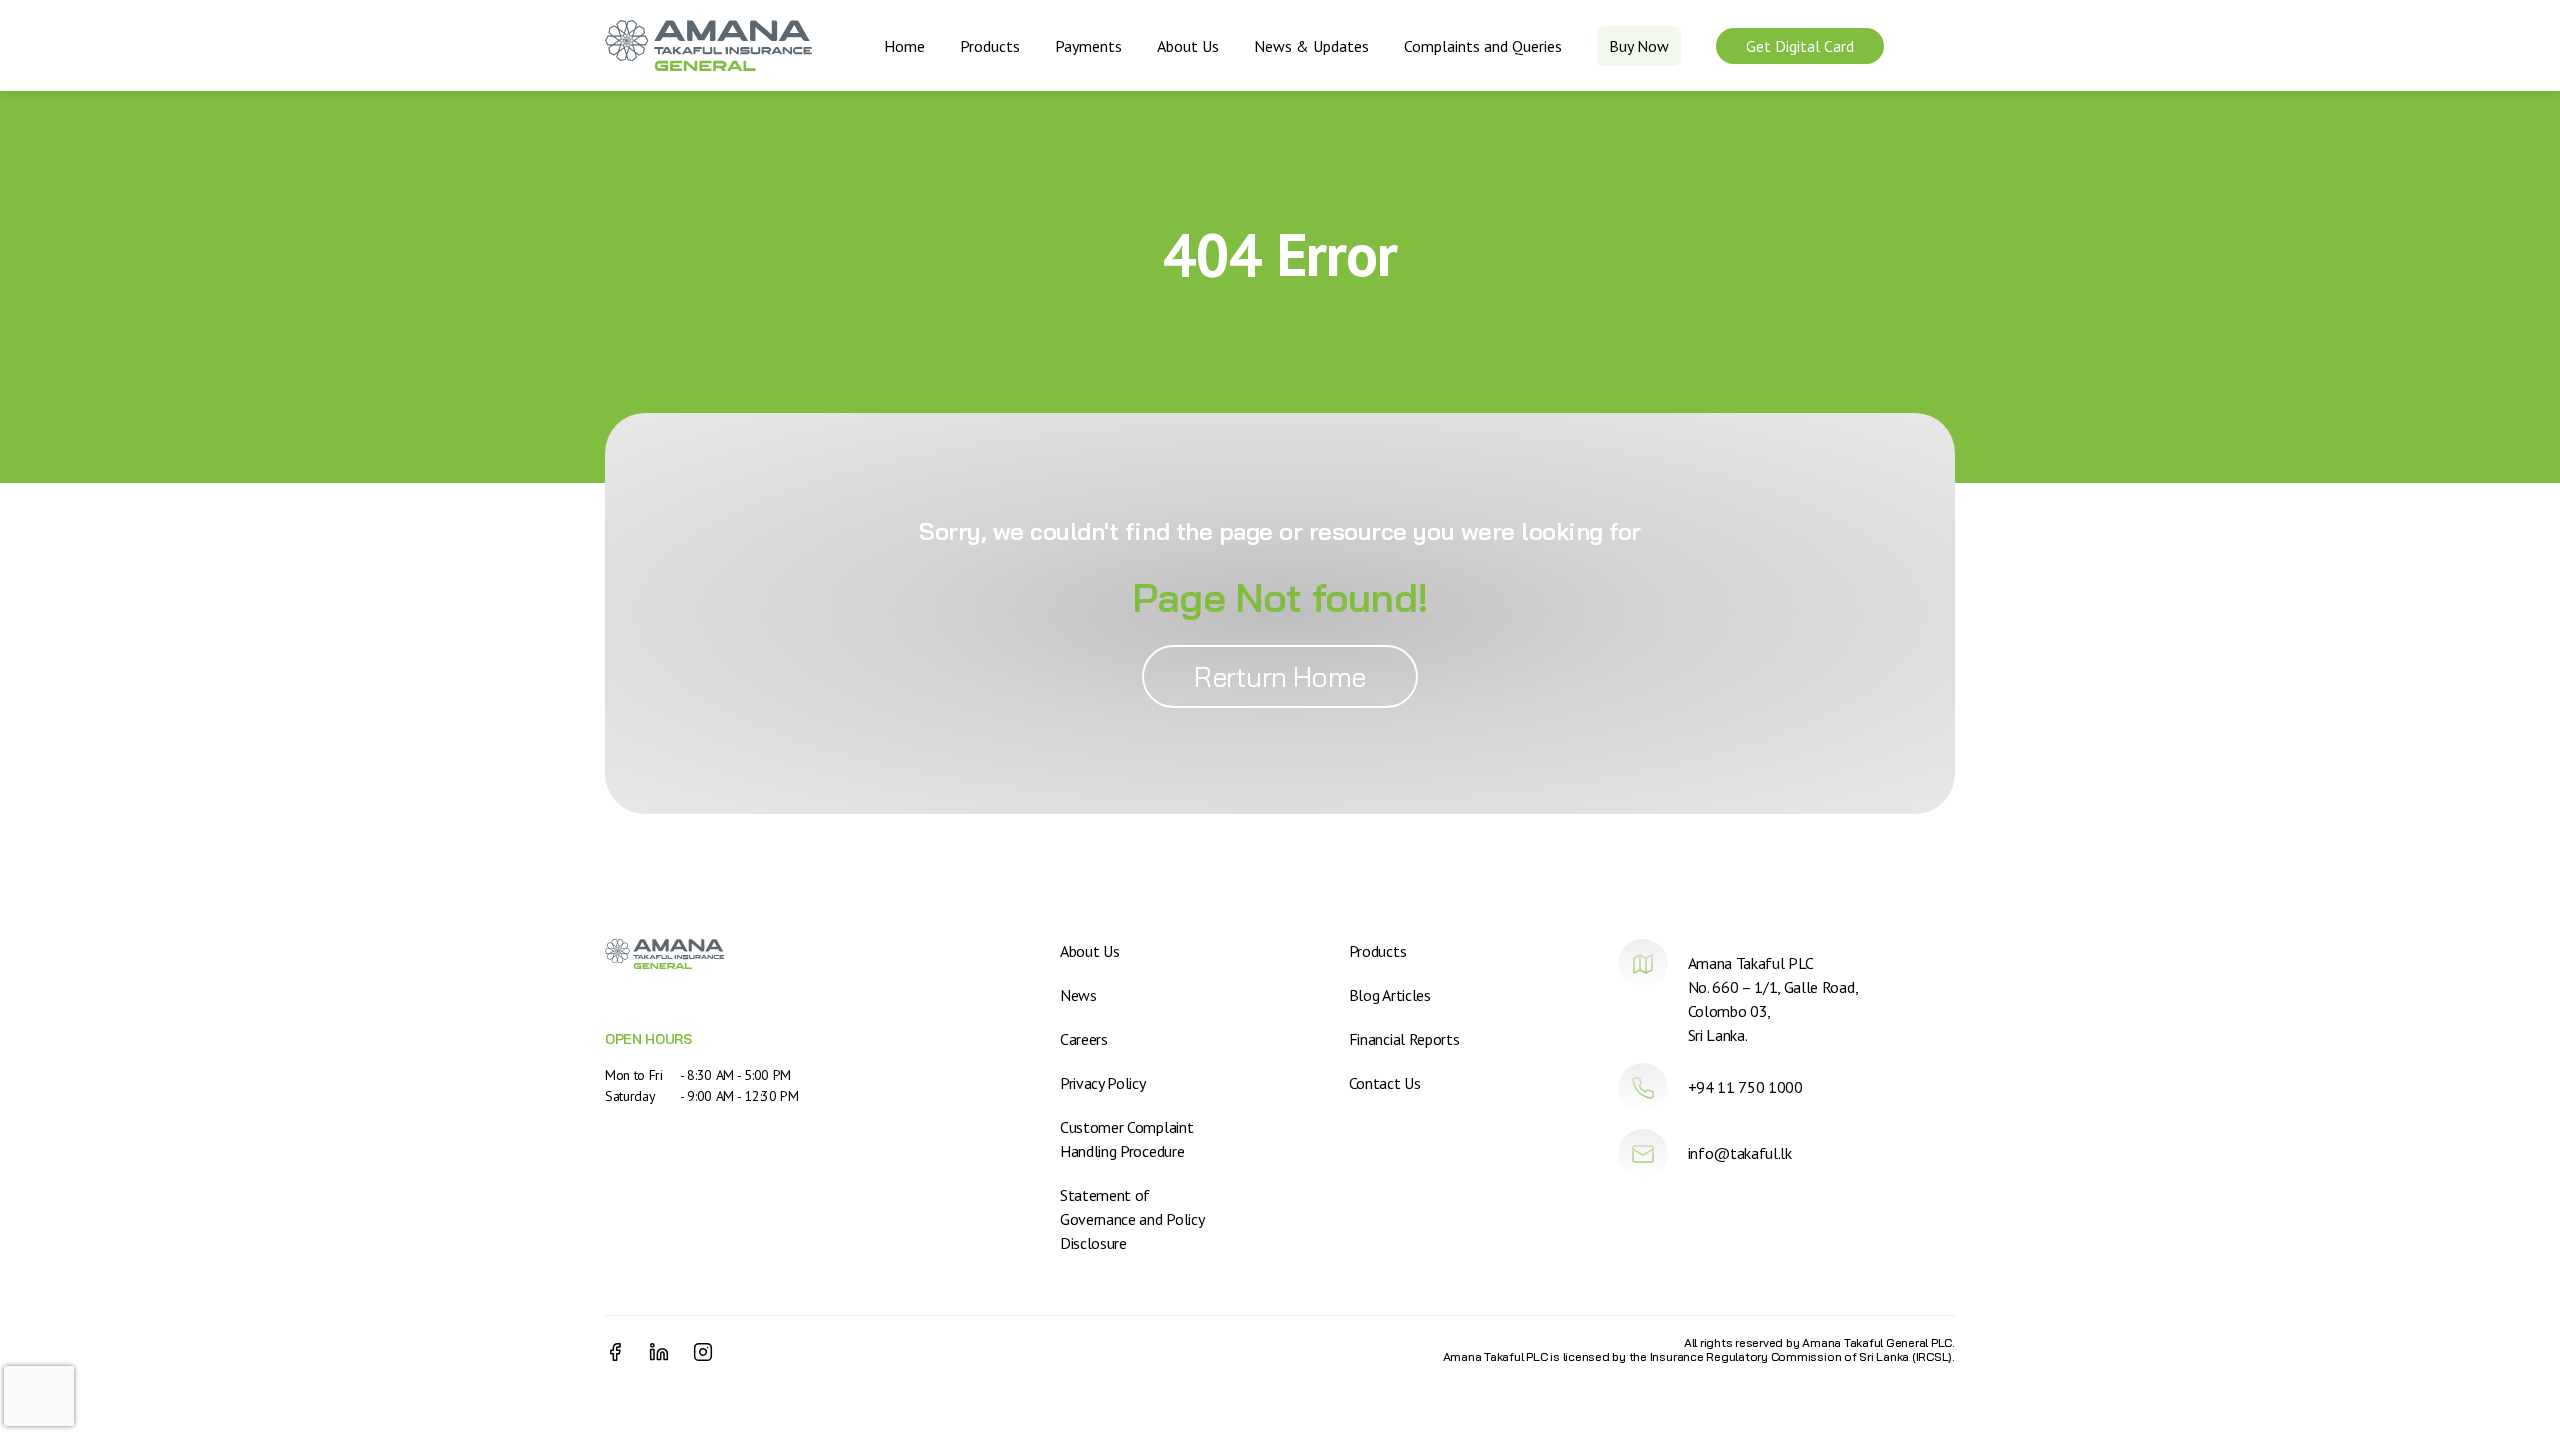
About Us (1188, 46)
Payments (1088, 46)
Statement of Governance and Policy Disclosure (1131, 1219)
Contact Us (1385, 1083)
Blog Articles (1390, 995)
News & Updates (1311, 46)
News (1078, 995)
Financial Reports (1404, 1039)
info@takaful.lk (1740, 1153)
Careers (1084, 1039)
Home (904, 46)
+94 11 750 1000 (1745, 1087)
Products (990, 46)
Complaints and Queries (1483, 46)
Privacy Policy (1103, 1083)
